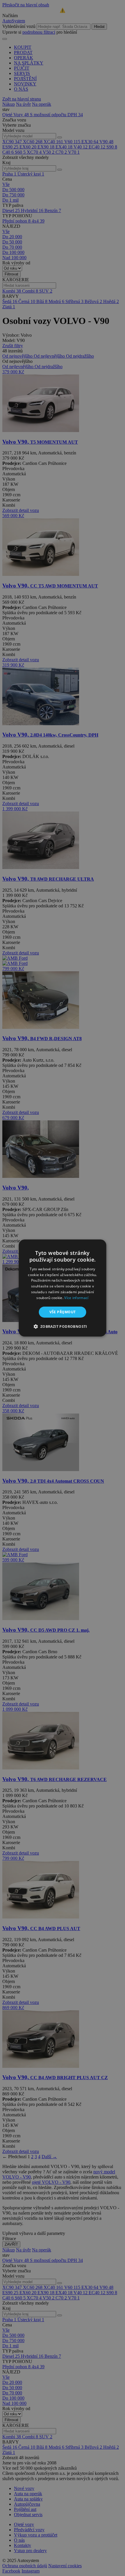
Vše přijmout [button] (63, 1312)
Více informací (76, 1298)
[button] (62, 1326)
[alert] (63, 1288)
